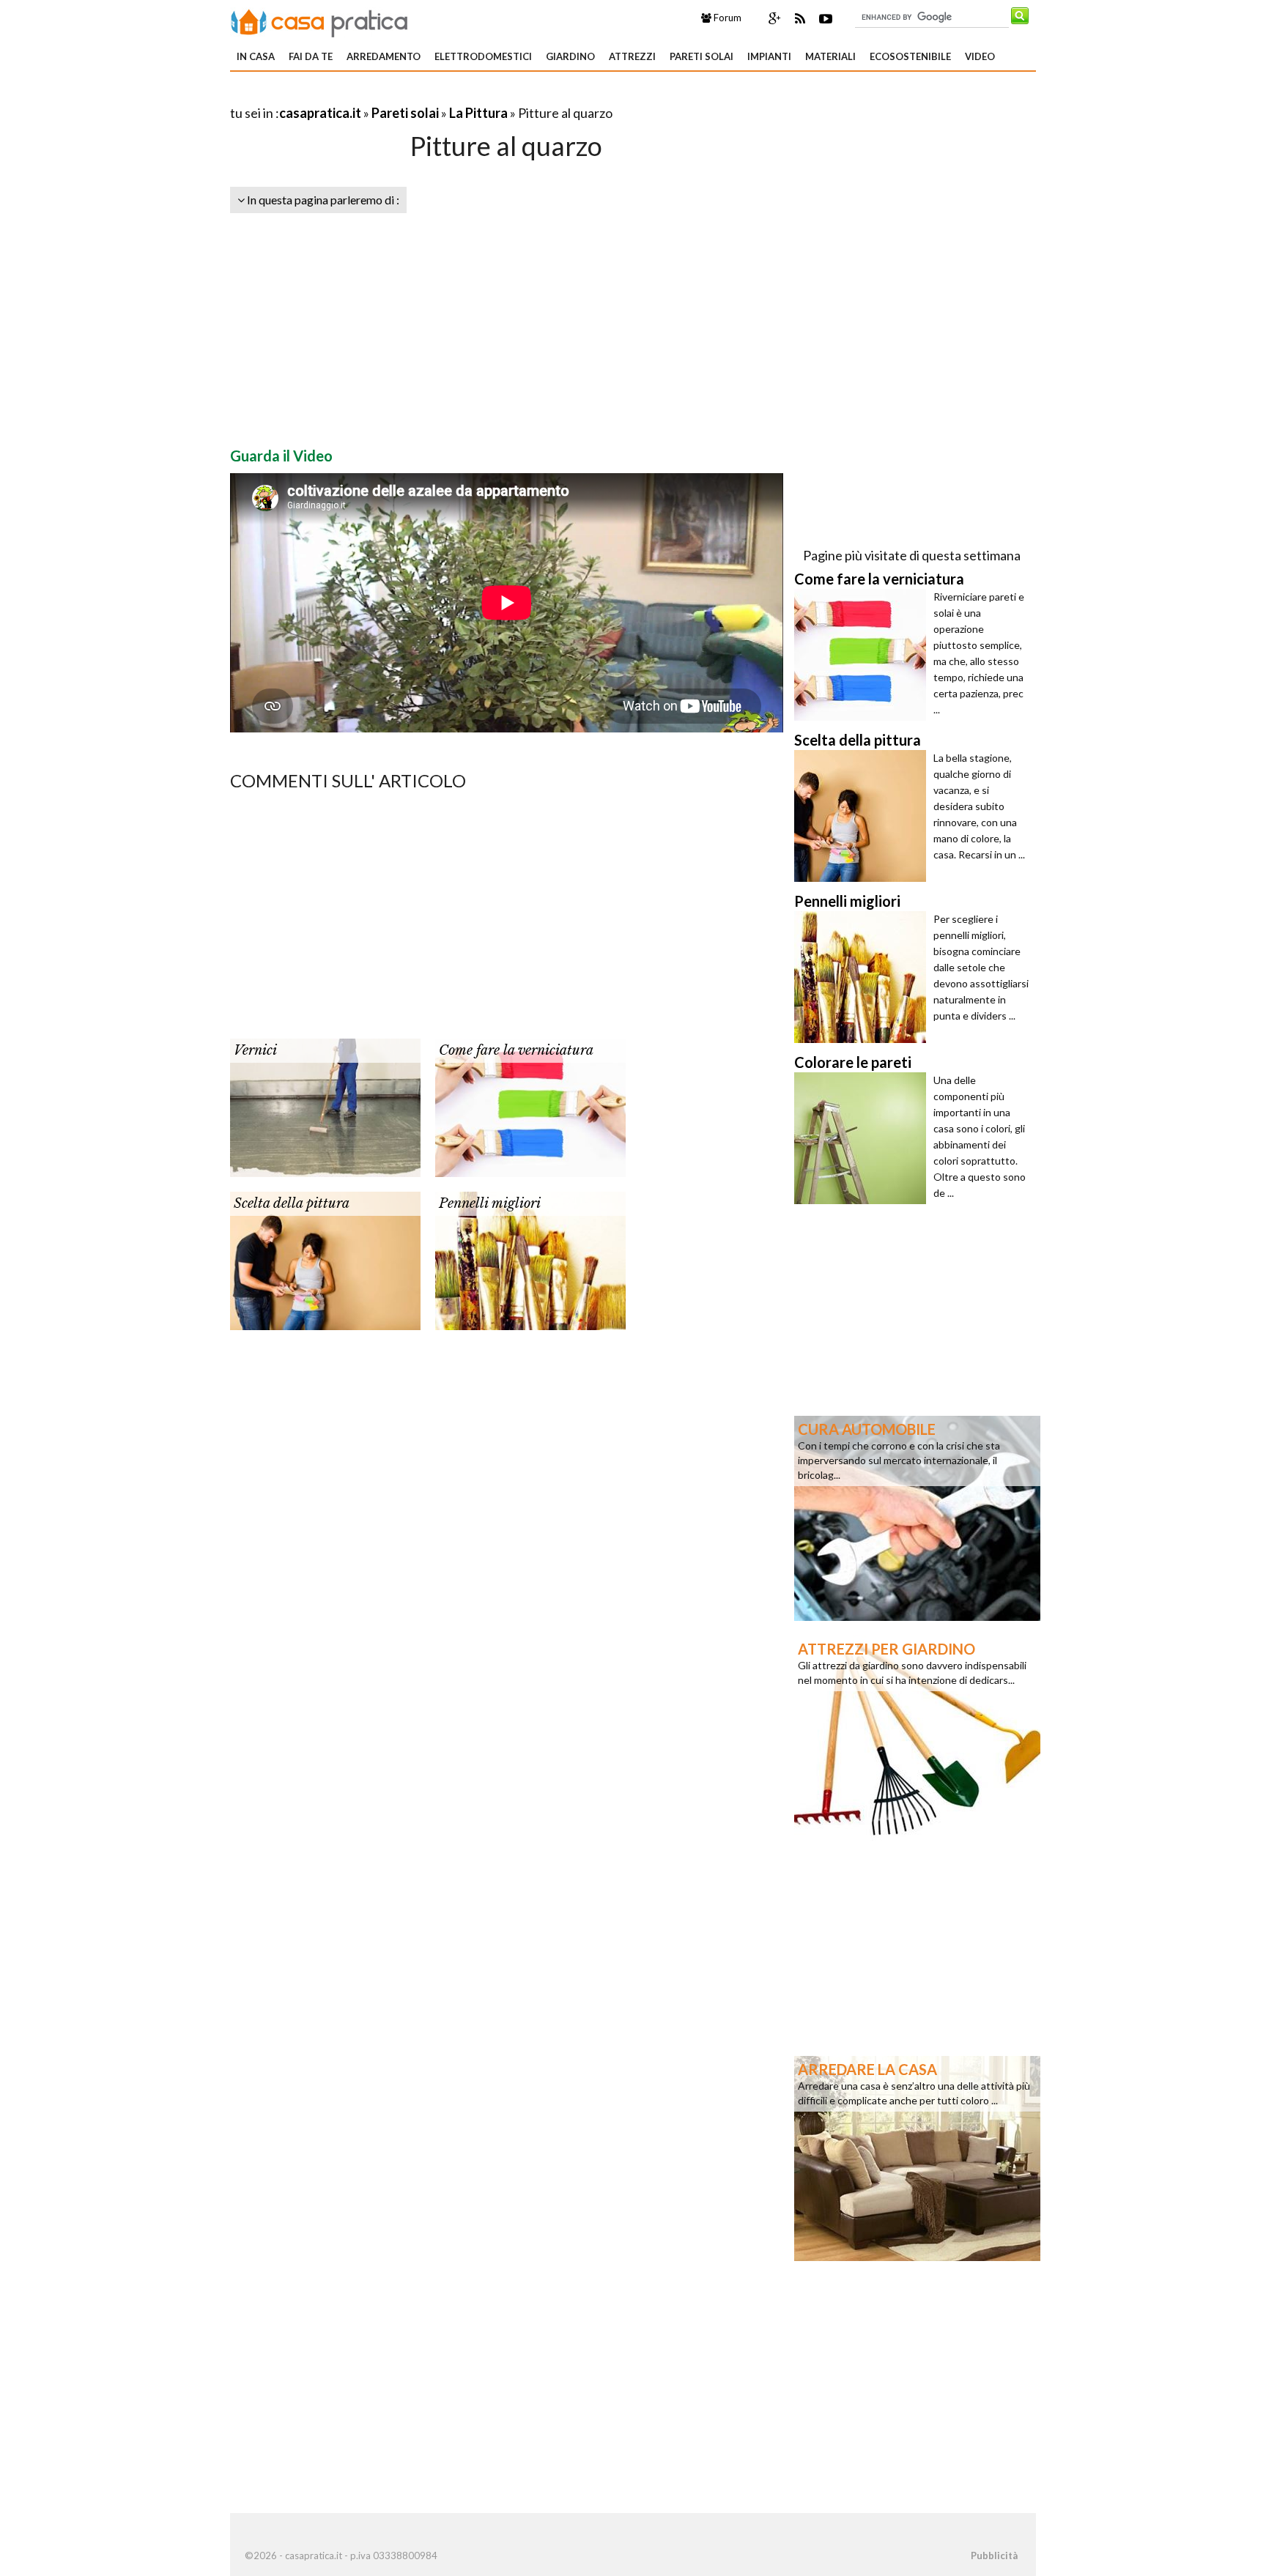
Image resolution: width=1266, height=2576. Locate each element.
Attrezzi (632, 56)
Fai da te (311, 56)
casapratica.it (320, 113)
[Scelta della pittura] (325, 1259)
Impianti (769, 56)
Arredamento (384, 56)
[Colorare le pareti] (864, 1138)
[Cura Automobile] (917, 1517)
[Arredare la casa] (917, 2157)
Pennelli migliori (490, 1203)
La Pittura (478, 113)
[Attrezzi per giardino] (917, 1737)
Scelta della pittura (292, 1203)
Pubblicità (994, 2555)
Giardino (570, 56)
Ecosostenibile (910, 56)
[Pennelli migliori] (530, 1259)
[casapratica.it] (319, 21)
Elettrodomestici (483, 56)
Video (980, 56)
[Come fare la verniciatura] (530, 1106)
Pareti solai (702, 56)
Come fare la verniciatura (516, 1050)
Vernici (255, 1050)
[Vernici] (325, 1106)
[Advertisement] (401, 95)
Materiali (830, 56)
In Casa (256, 56)
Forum (726, 18)
